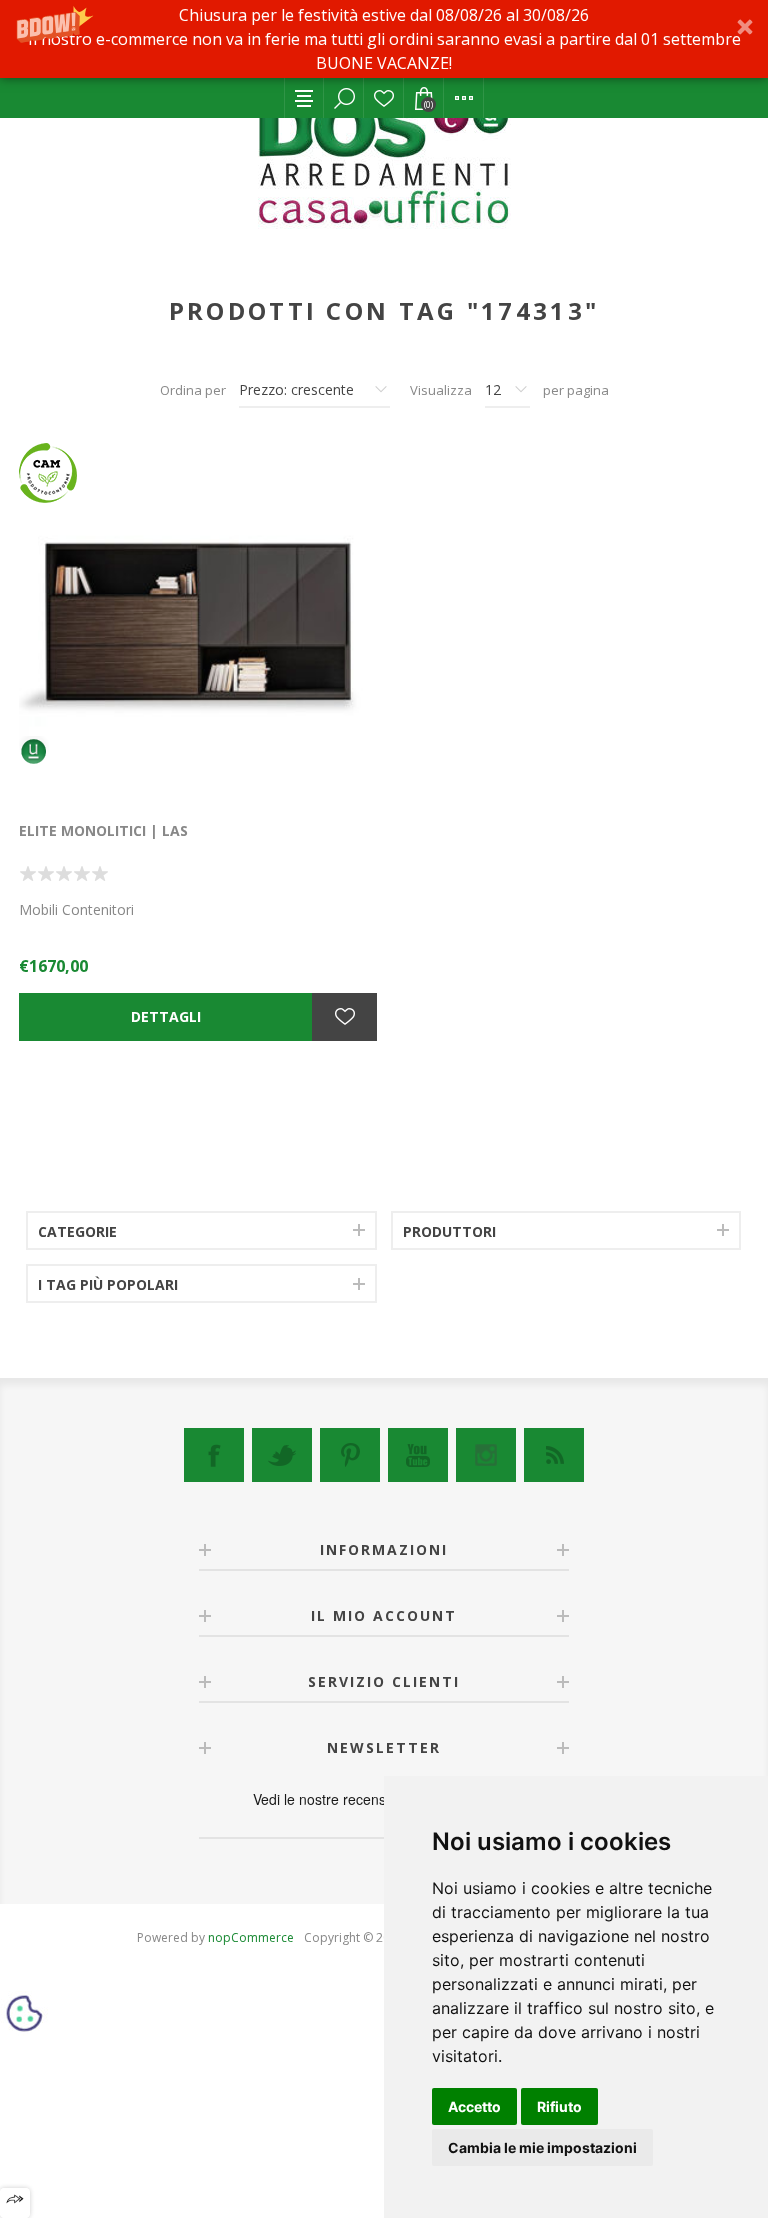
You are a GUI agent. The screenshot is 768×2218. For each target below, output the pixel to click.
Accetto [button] (474, 2106)
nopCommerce (251, 1937)
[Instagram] (486, 1455)
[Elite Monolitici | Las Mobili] (198, 622)
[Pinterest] (350, 1455)
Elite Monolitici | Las (103, 830)
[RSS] (554, 1455)
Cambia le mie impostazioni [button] (542, 2147)
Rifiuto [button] (559, 2106)
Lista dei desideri (384, 98)
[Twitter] (282, 1455)
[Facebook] (214, 1455)
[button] (384, 39)
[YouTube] (418, 1455)
